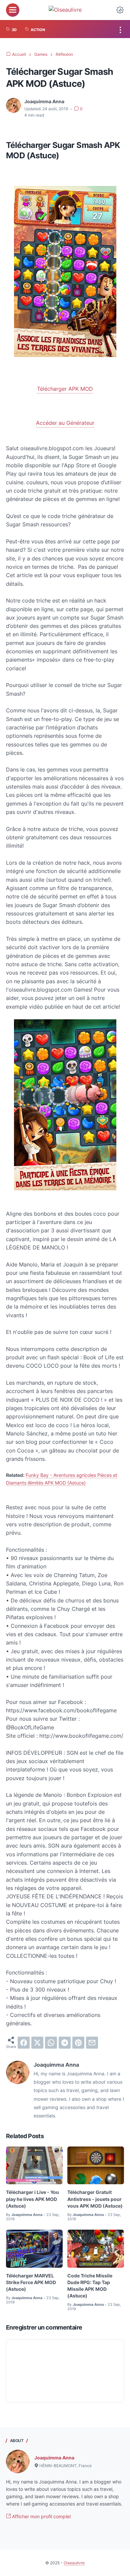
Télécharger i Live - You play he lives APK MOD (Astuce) (32, 2199)
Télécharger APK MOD (65, 389)
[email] (92, 2043)
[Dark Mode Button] (120, 10)
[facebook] (24, 2043)
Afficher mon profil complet (41, 2516)
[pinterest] (78, 2043)
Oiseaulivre (74, 2563)
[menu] (13, 10)
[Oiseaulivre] (65, 10)
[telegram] (65, 2043)
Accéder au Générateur (65, 423)
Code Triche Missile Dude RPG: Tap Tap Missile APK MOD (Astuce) (90, 2286)
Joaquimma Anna (54, 2458)
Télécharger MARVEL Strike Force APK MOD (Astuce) (31, 2282)
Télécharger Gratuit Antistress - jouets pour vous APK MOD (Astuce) (95, 2199)
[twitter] (37, 2043)
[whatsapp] (51, 2043)
